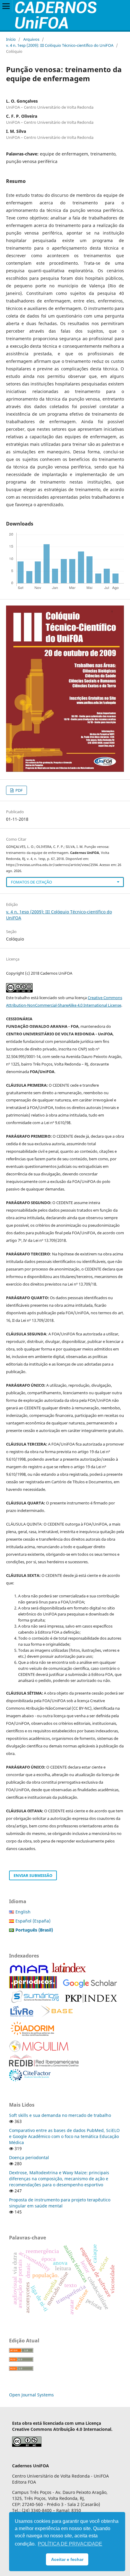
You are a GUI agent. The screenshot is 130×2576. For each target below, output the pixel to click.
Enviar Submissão (33, 1875)
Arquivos (31, 39)
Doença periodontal (29, 2157)
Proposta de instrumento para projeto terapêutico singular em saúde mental (60, 2203)
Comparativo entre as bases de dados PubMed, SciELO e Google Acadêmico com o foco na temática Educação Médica (64, 2136)
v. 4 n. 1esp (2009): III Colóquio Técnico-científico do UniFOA (60, 45)
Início (11, 39)
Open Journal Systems (31, 2395)
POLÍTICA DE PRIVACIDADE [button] (70, 2544)
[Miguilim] (39, 2051)
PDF (19, 790)
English (23, 1912)
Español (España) (33, 1921)
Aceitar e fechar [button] (67, 2559)
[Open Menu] (6, 6)
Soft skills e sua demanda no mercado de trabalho (60, 2115)
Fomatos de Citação (31, 882)
